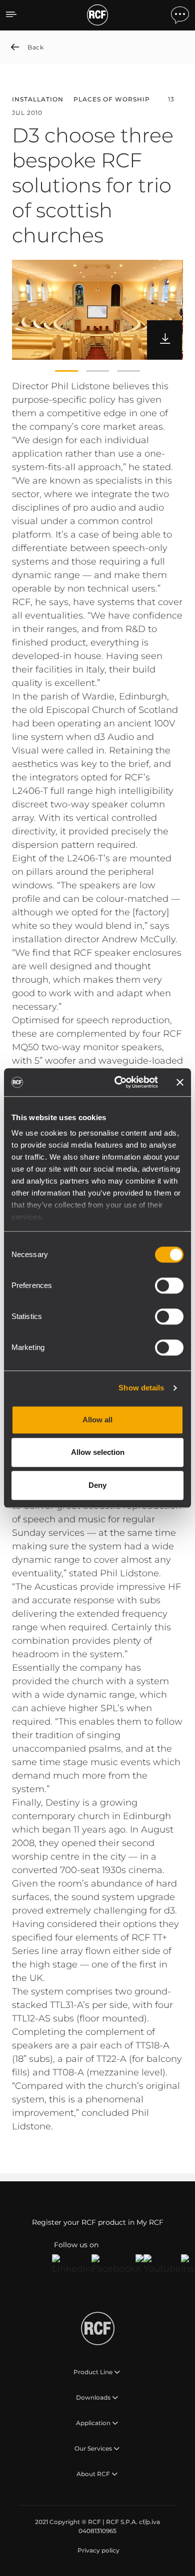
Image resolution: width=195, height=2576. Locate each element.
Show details (141, 1388)
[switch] (169, 1286)
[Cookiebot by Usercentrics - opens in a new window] (118, 1082)
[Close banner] (180, 1082)
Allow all (97, 1420)
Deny (97, 1485)
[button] (66, 371)
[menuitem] (97, 2551)
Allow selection (98, 1452)
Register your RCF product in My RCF (98, 2222)
